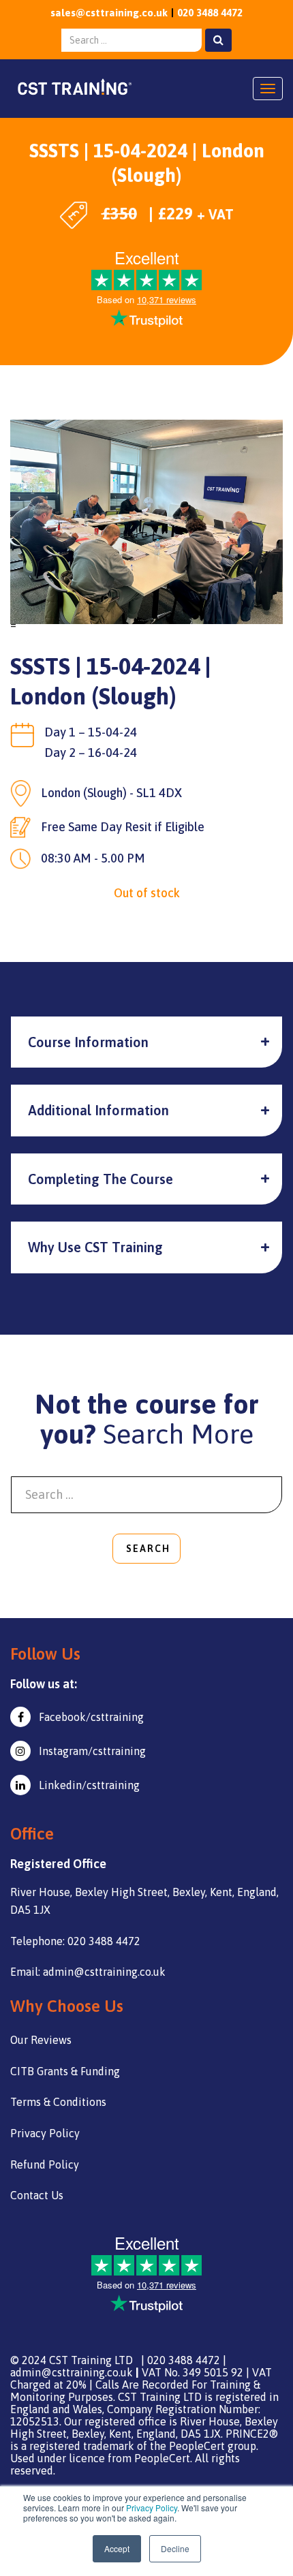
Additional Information (98, 1110)
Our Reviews (41, 2040)
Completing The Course (101, 1179)
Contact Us (37, 2195)
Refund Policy (45, 2164)
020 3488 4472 (210, 13)
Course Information (88, 1042)
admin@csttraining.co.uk (72, 2372)
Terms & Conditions (58, 2102)
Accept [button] (117, 2548)
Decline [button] (175, 2548)
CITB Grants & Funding (65, 2071)
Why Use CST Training (95, 1247)
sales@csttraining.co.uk (109, 13)
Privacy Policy (152, 2508)
